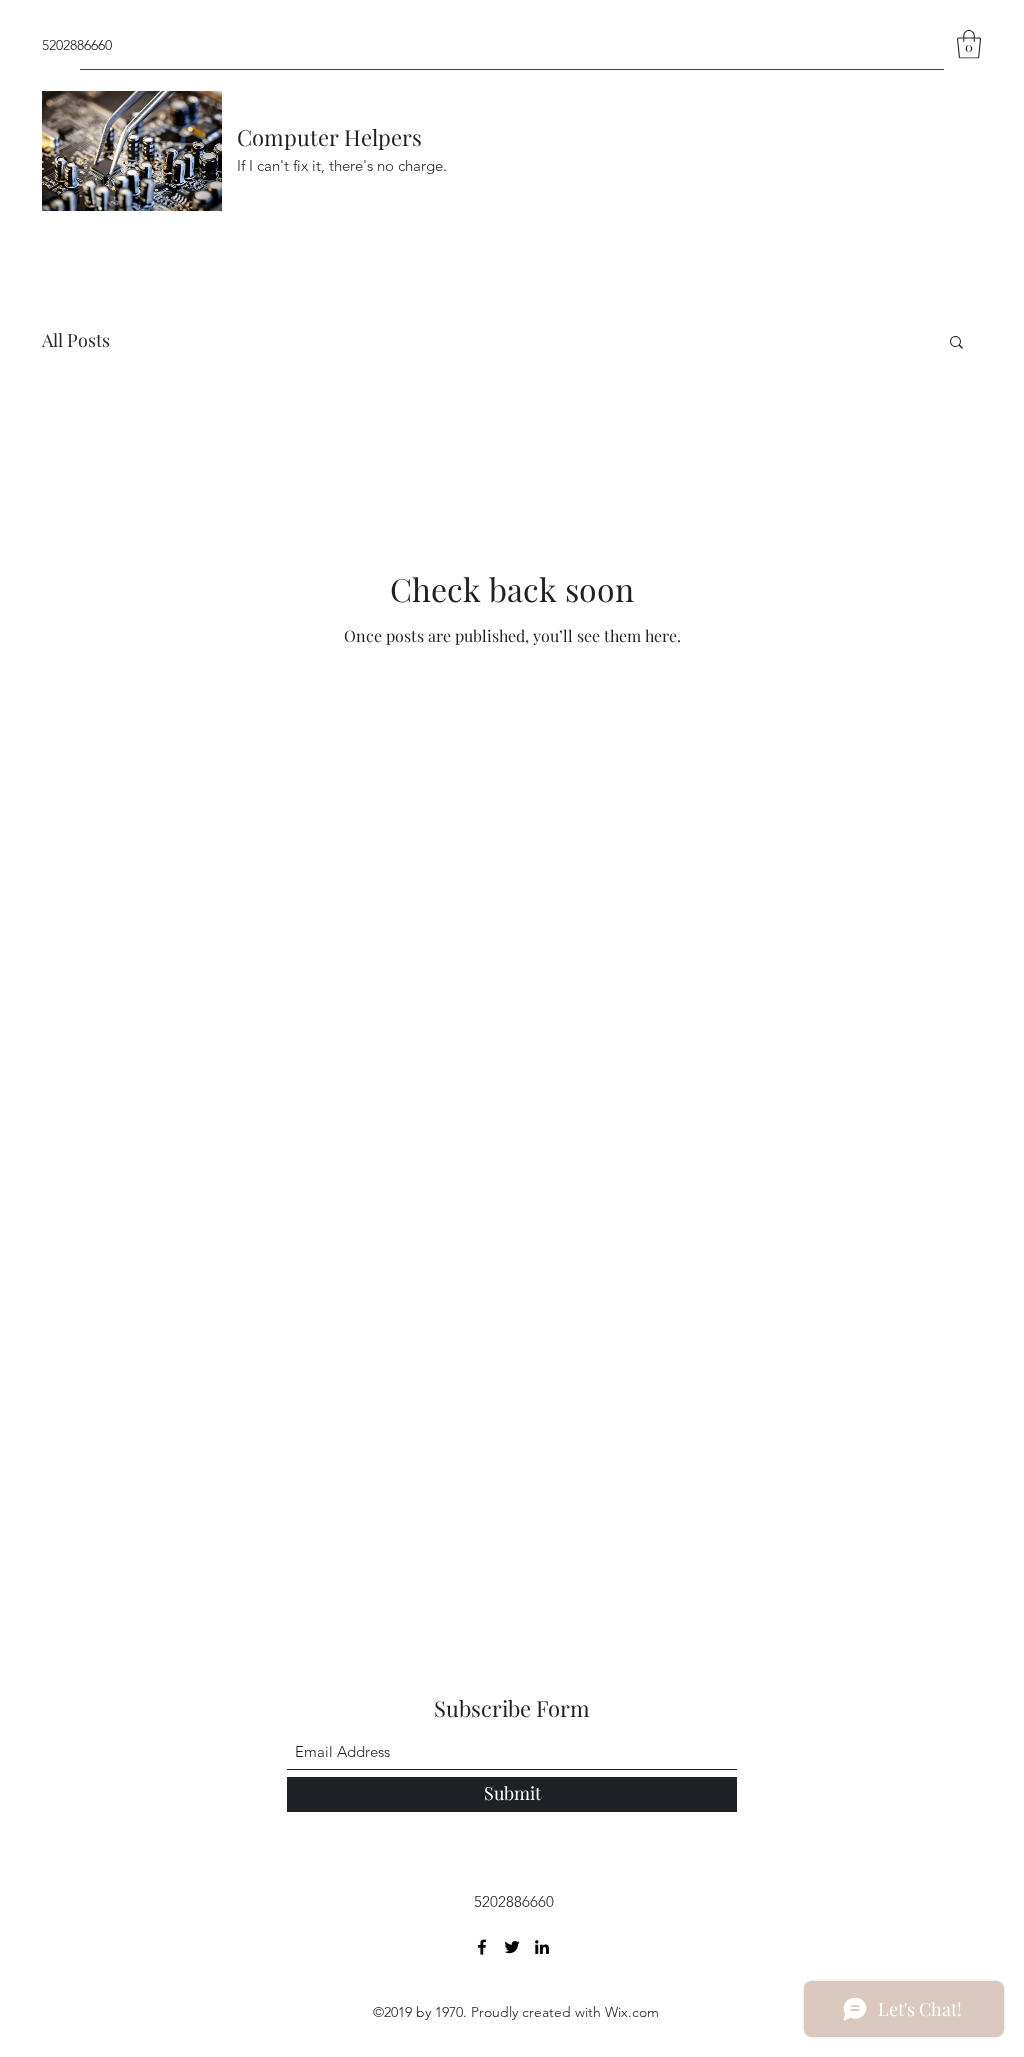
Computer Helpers (329, 137)
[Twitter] (512, 1947)
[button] (969, 44)
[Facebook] (482, 1947)
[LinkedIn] (542, 1947)
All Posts (76, 340)
